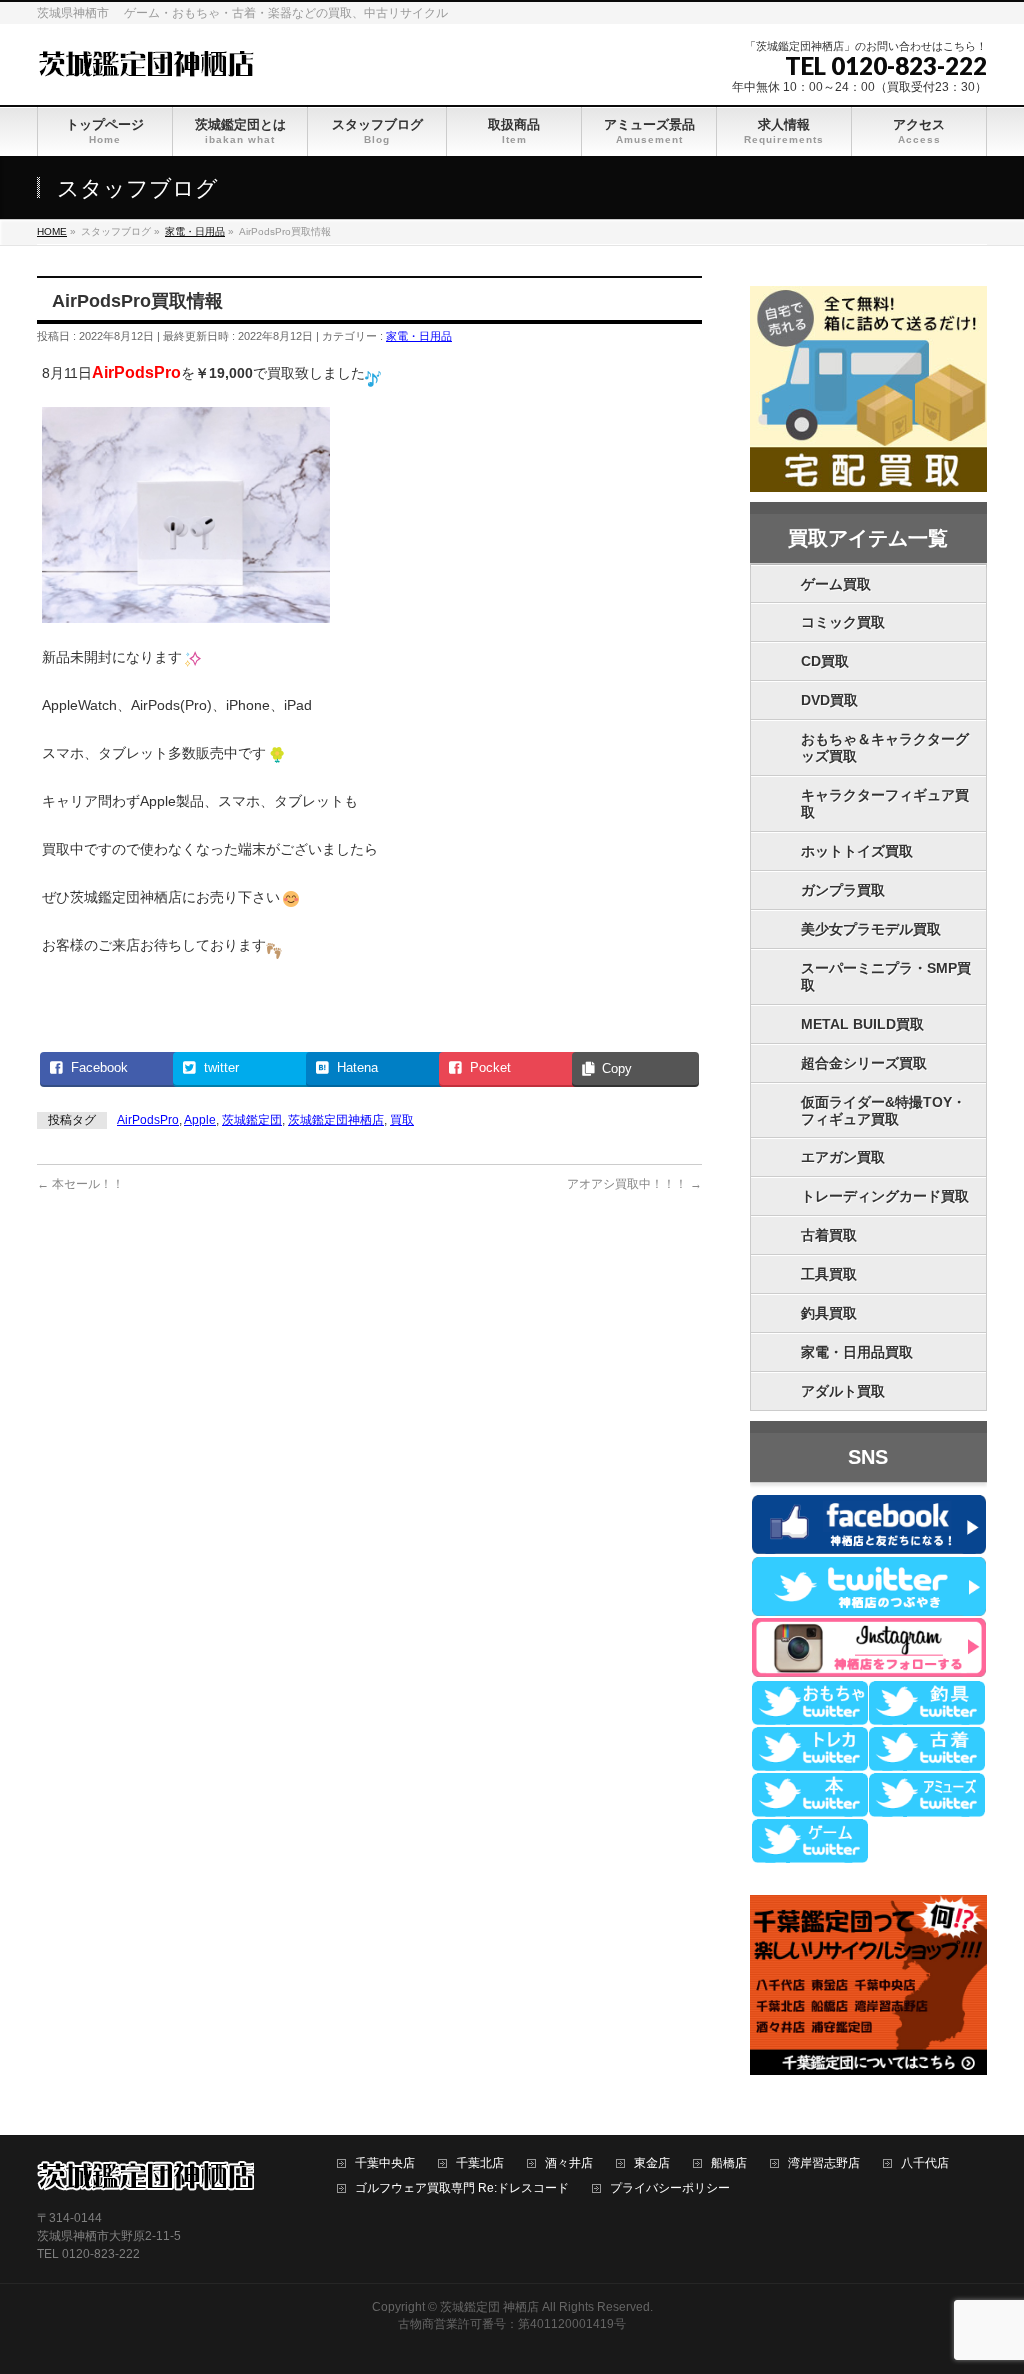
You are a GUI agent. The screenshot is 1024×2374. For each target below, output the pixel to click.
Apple (200, 1120)
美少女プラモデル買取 (871, 929)
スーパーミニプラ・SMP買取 (886, 976)
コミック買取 (843, 622)
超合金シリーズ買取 (864, 1063)
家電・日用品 (419, 336)
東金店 (652, 2163)
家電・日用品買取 (857, 1352)
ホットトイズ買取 (857, 851)
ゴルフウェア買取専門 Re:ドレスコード (462, 2188)
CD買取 (825, 661)
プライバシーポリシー (670, 2188)
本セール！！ (80, 1184)
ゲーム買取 (836, 584)
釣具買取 (829, 1313)
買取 (402, 1120)
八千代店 (925, 2163)
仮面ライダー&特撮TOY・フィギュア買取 (883, 1110)
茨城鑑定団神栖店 (336, 1120)
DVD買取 (829, 700)
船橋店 (729, 2163)
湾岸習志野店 (824, 2163)
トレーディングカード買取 (885, 1196)
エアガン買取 (843, 1157)
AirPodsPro (148, 1120)
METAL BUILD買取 (862, 1024)
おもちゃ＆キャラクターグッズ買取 (885, 747)
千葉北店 (480, 2163)
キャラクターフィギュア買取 (885, 803)
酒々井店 (569, 2163)
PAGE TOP (983, 2285)
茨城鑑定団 (252, 1120)
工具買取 (829, 1274)
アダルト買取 (843, 1391)
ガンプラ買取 (843, 890)
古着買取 (829, 1235)
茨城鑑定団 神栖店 (489, 2307)
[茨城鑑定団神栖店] (145, 61)
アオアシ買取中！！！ (634, 1184)
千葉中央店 (385, 2163)
